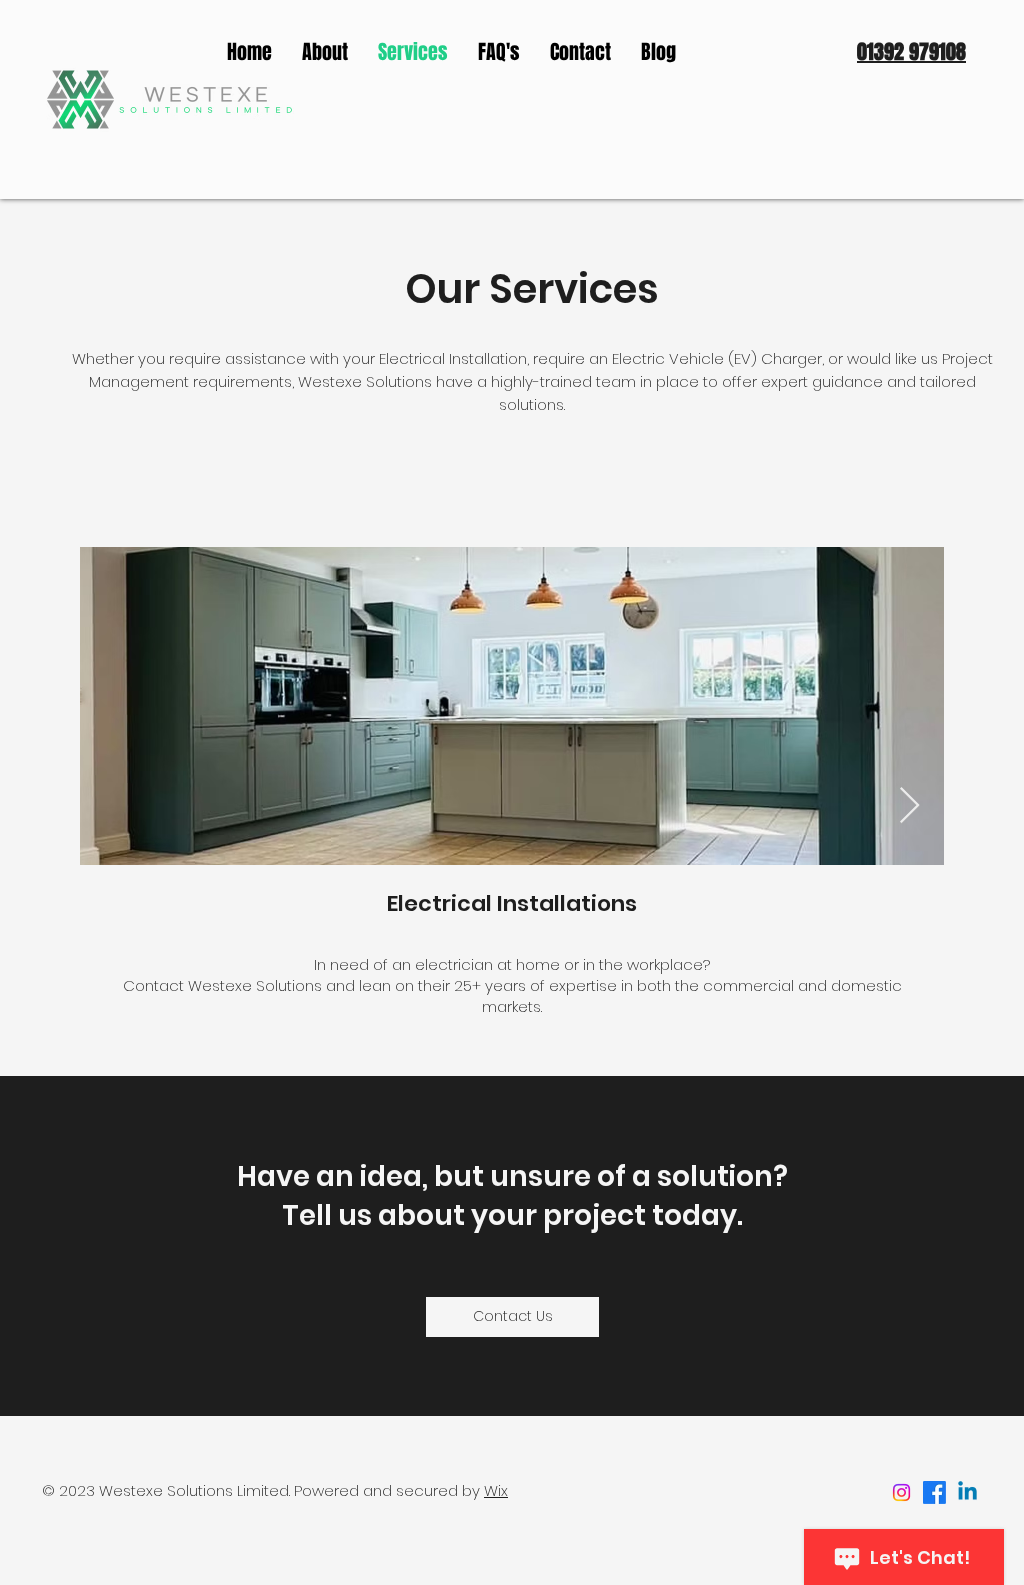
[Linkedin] (967, 1492)
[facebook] (934, 1492)
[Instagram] (901, 1492)
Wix (496, 1490)
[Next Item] (909, 806)
